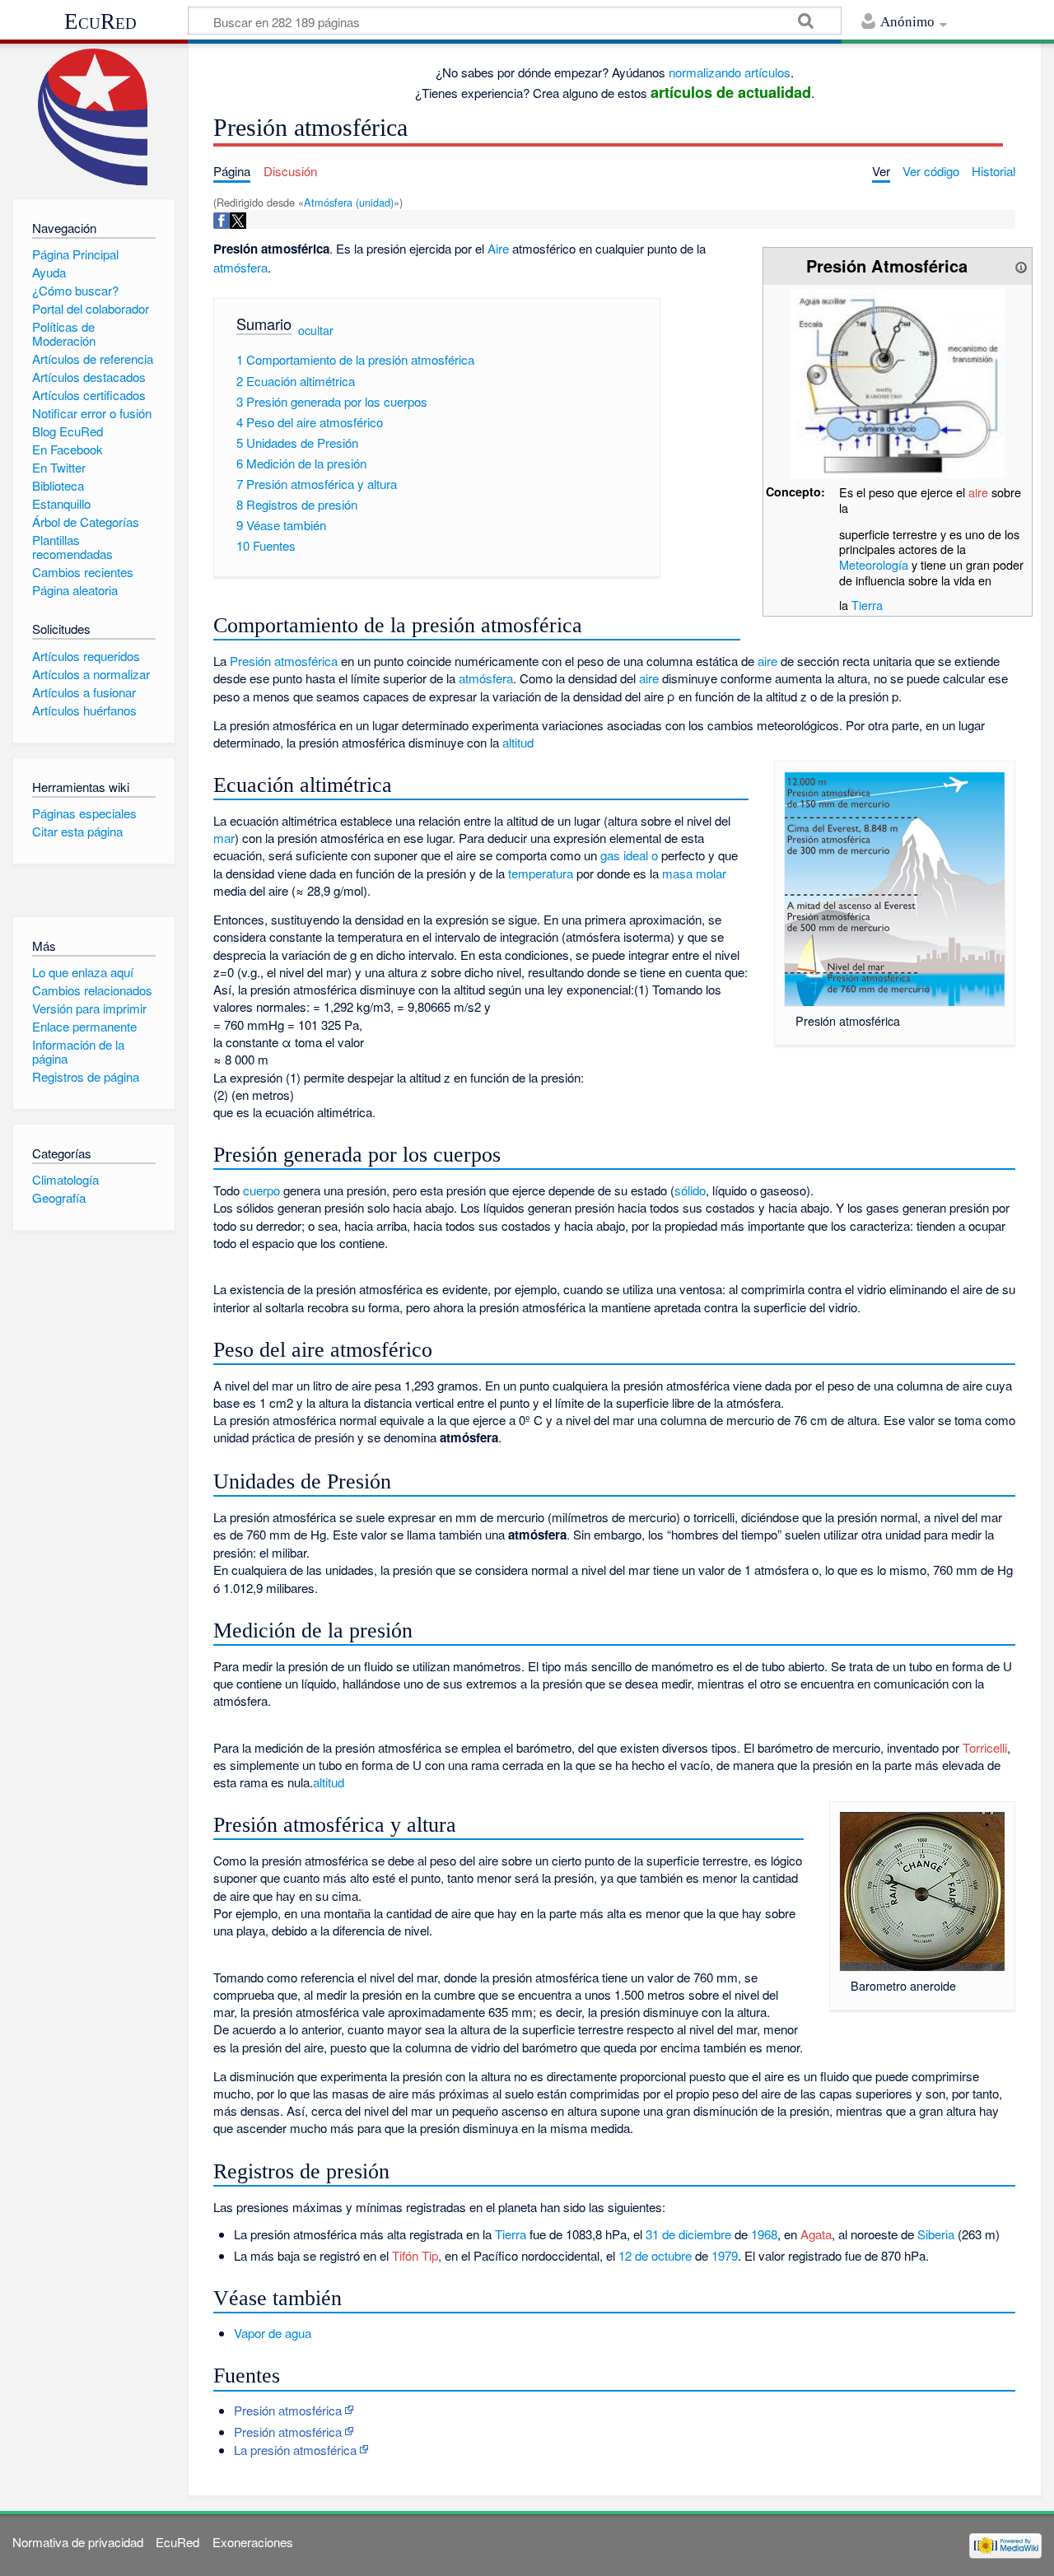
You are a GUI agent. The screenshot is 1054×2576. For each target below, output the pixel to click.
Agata (816, 2234)
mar (224, 838)
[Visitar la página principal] (93, 117)
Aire (498, 248)
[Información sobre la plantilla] (1021, 266)
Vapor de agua (273, 2333)
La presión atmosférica (295, 2450)
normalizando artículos (730, 72)
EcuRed (100, 21)
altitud (518, 742)
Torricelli (985, 1747)
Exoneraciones (253, 2542)
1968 (764, 2234)
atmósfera (240, 267)
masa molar (694, 873)
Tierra (867, 605)
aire (978, 492)
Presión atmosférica (288, 2410)
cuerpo (261, 1190)
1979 (725, 2255)
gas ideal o (629, 855)
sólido (690, 1190)
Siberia (936, 2234)
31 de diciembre (688, 2234)
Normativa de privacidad (78, 2542)
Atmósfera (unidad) (349, 202)
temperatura (541, 873)
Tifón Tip (415, 2255)
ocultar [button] (316, 330)
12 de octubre (655, 2255)
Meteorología (874, 564)
